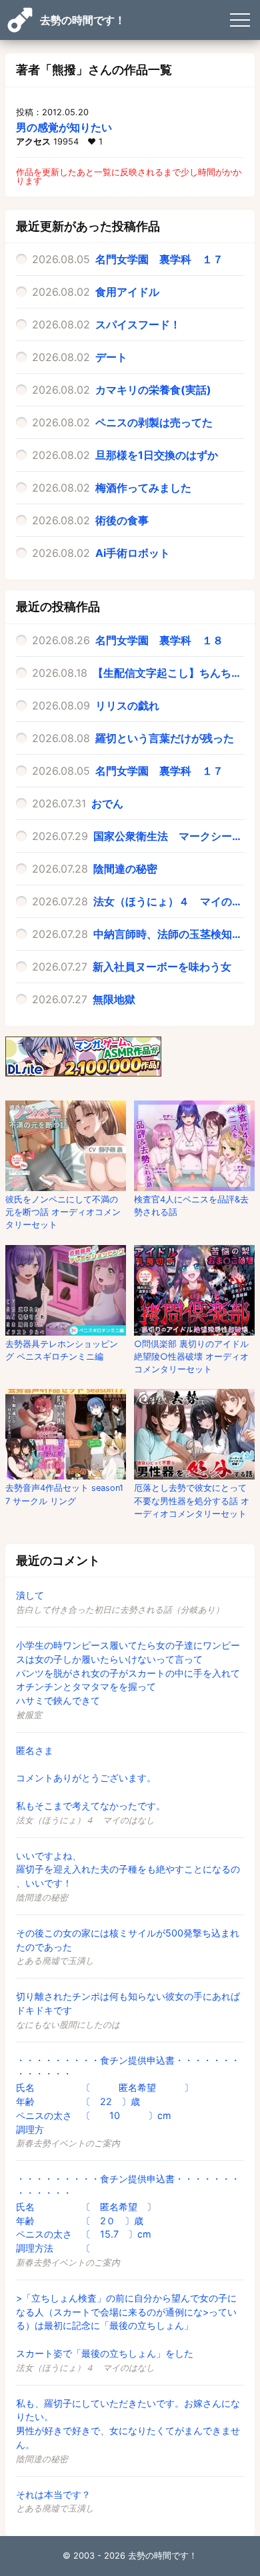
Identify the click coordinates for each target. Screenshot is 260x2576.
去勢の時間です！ (83, 20)
